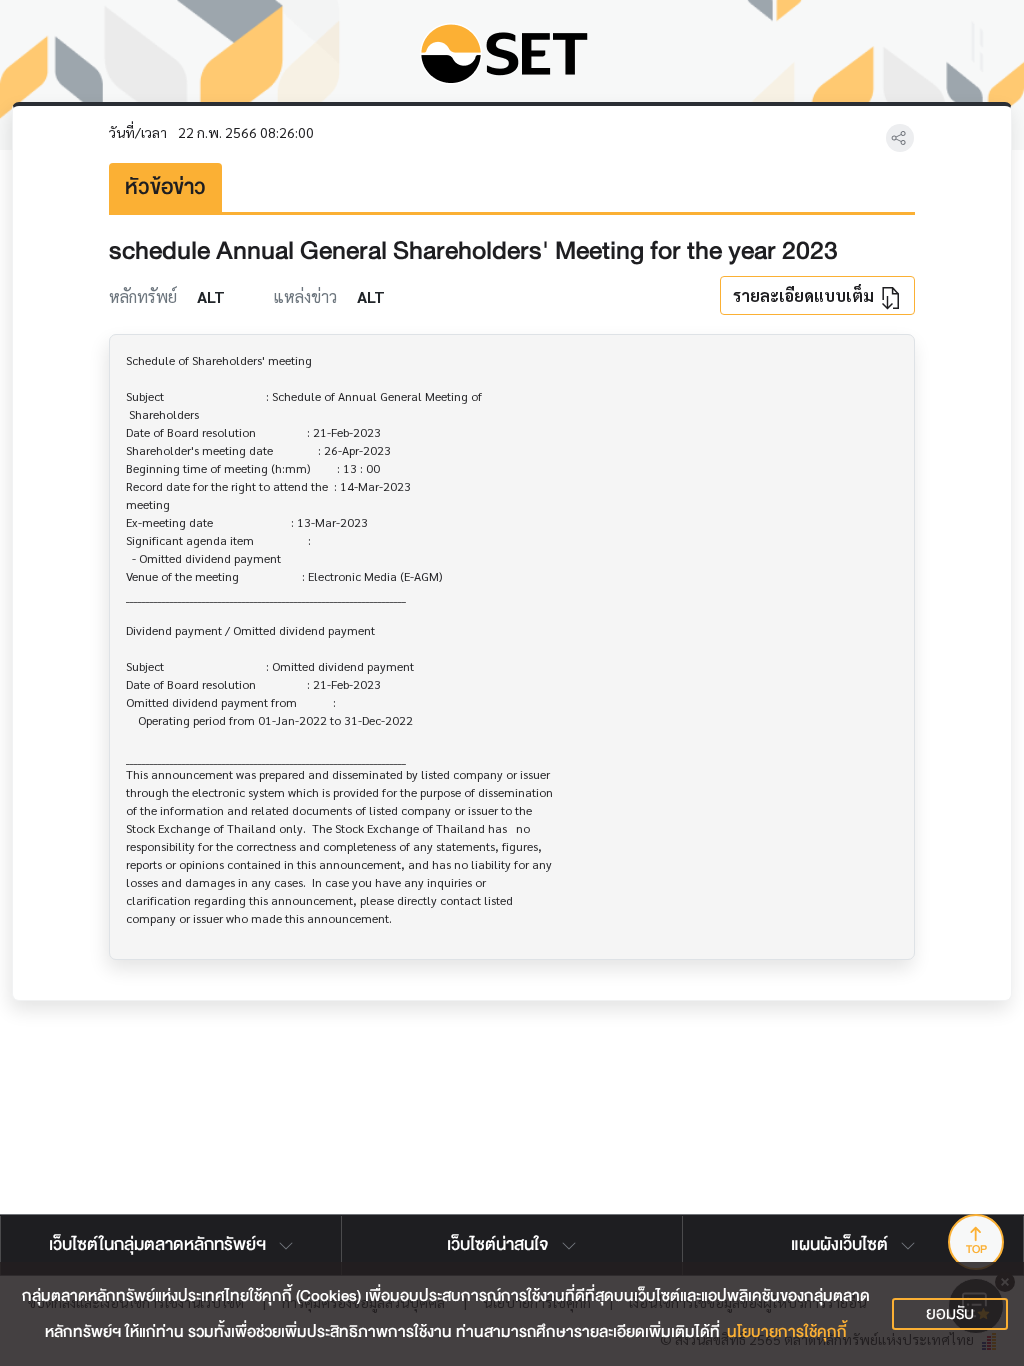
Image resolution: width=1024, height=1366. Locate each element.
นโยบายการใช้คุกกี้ (787, 1332)
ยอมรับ (950, 1313)
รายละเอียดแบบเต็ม (805, 295)
